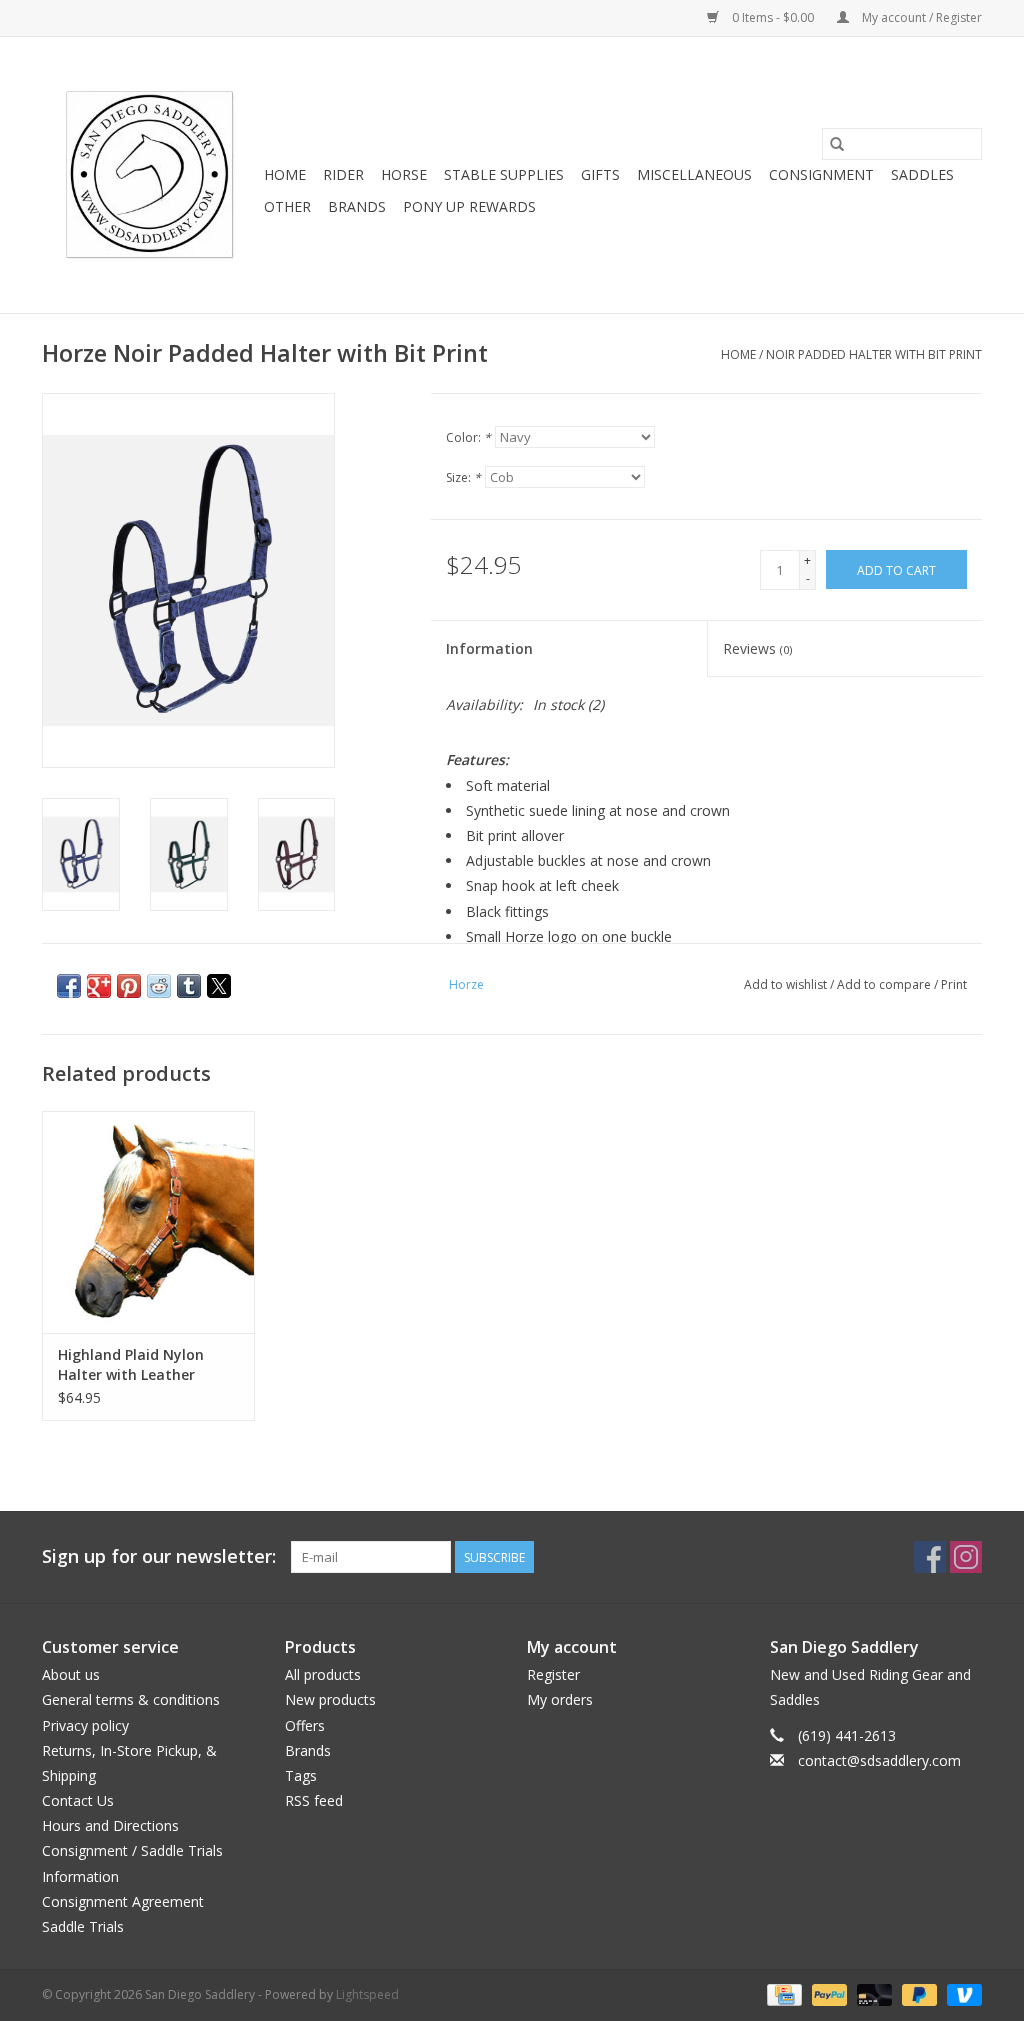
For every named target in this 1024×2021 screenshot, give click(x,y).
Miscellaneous (694, 174)
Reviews (757, 648)
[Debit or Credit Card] (872, 1993)
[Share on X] (219, 986)
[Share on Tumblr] (189, 986)
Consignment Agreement (123, 1901)
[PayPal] (827, 1993)
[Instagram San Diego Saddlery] (966, 1557)
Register (553, 1674)
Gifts (600, 174)
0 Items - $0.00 (773, 17)
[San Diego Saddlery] (150, 175)
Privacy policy (85, 1725)
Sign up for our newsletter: (159, 1556)
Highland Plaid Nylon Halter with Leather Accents (131, 1365)
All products (323, 1674)
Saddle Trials (83, 1926)
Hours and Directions (110, 1825)
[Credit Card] (782, 1993)
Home (285, 174)
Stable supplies (504, 174)
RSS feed (314, 1800)
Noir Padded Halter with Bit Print (874, 354)
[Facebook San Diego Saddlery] (930, 1557)
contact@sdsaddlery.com (879, 1760)
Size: (463, 477)
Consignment (821, 174)
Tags (301, 1775)
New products (330, 1699)
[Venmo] (961, 1993)
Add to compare (885, 984)
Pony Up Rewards (469, 206)
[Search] (837, 144)
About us (71, 1674)
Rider (343, 174)
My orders (560, 1699)
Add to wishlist (787, 984)
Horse (404, 174)
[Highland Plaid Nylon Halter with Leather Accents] (148, 1222)
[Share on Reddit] (159, 986)
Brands (357, 206)
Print (954, 984)
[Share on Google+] (99, 986)
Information (489, 648)
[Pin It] (129, 986)
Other (287, 206)
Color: (468, 437)
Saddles (922, 174)
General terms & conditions (131, 1699)
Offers (305, 1725)
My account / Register (920, 17)
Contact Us (78, 1800)
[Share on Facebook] (69, 986)
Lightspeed (367, 1994)
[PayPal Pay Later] (917, 1993)
